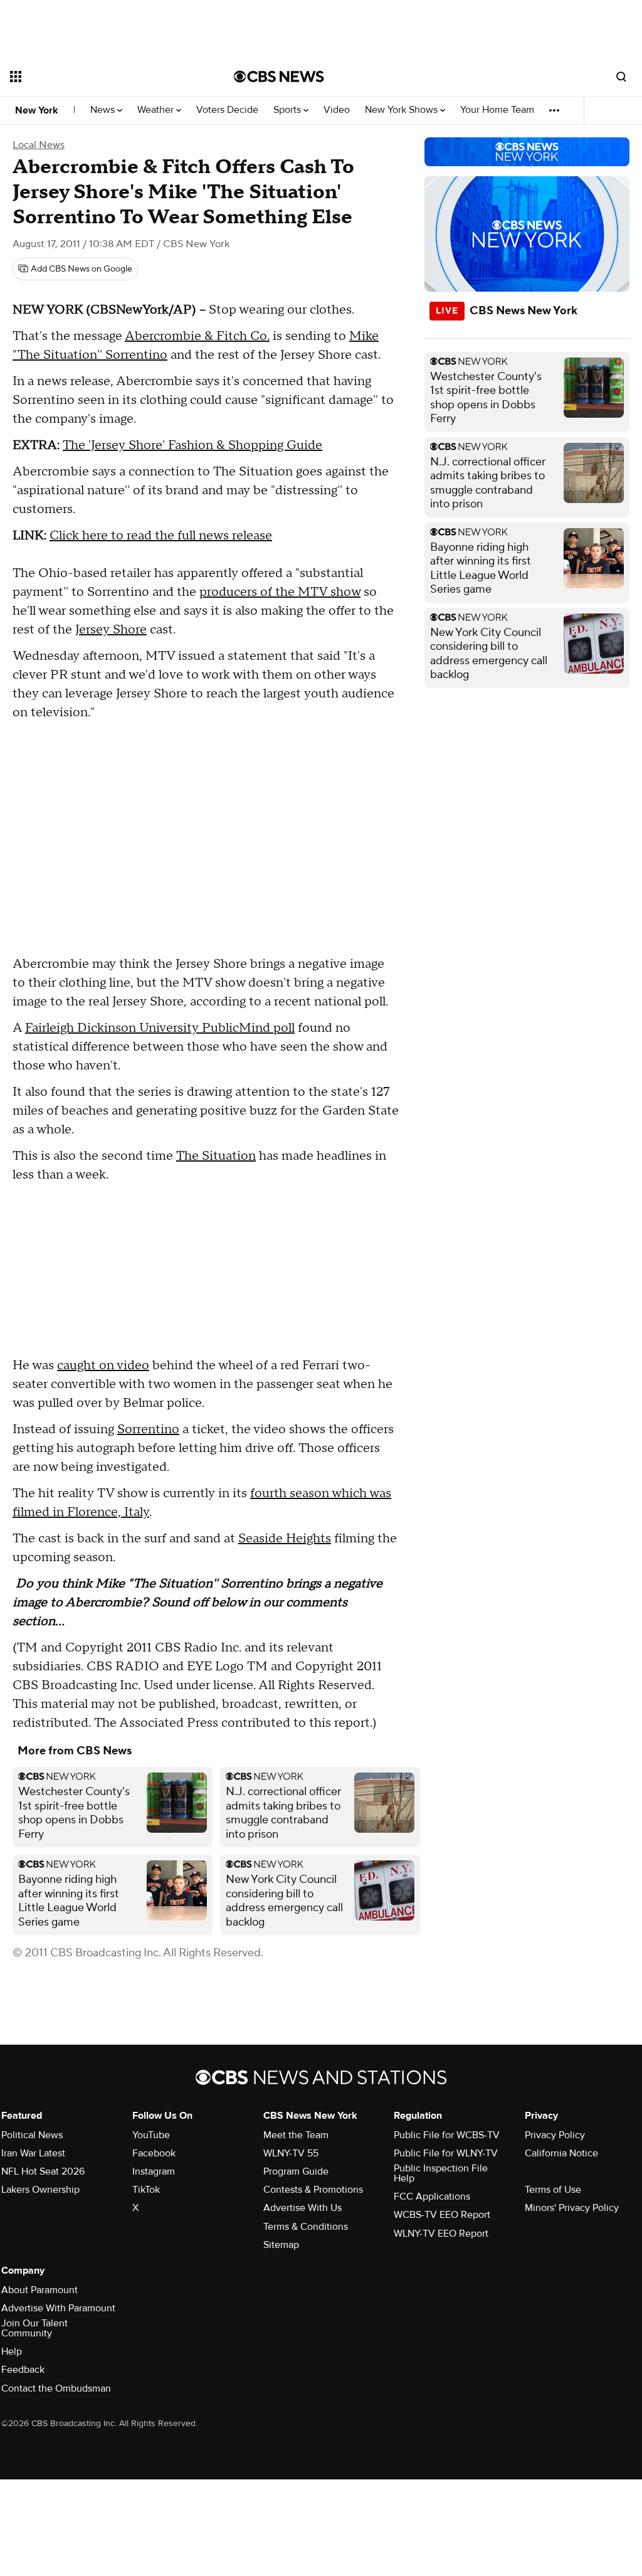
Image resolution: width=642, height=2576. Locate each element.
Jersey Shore (111, 630)
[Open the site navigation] (100, 77)
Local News (39, 145)
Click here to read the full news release (161, 536)
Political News (32, 2135)
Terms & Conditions (306, 2227)
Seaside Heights (285, 1539)
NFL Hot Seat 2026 (43, 2171)
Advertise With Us (303, 2208)
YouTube (151, 2135)
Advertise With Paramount (58, 2308)
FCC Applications (432, 2197)
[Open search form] (621, 77)
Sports (288, 110)
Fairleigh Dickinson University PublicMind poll (160, 1028)
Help (12, 2351)
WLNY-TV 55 (291, 2153)
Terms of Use (553, 2190)
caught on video (103, 1365)
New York (37, 110)
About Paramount (39, 2290)
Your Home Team (497, 110)
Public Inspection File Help (441, 2173)
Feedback (23, 2370)
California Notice (561, 2153)
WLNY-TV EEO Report (441, 2234)
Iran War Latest (33, 2153)
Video (337, 110)
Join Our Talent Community (34, 2328)
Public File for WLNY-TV (446, 2153)
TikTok (146, 2190)
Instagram (154, 2171)
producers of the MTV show (280, 592)
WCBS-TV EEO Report (442, 2215)
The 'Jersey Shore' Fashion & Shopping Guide (192, 445)
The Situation (216, 1156)
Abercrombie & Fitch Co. (197, 336)
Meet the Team (296, 2135)
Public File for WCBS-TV (447, 2135)
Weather (157, 110)
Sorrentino (148, 1429)
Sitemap (281, 2245)
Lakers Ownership (40, 2190)
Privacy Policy (555, 2135)
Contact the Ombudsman (56, 2388)
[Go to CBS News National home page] (279, 77)
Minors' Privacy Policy (572, 2208)
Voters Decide (227, 110)
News (104, 110)
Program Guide (296, 2171)
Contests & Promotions (313, 2190)
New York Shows (403, 110)
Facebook (154, 2153)
